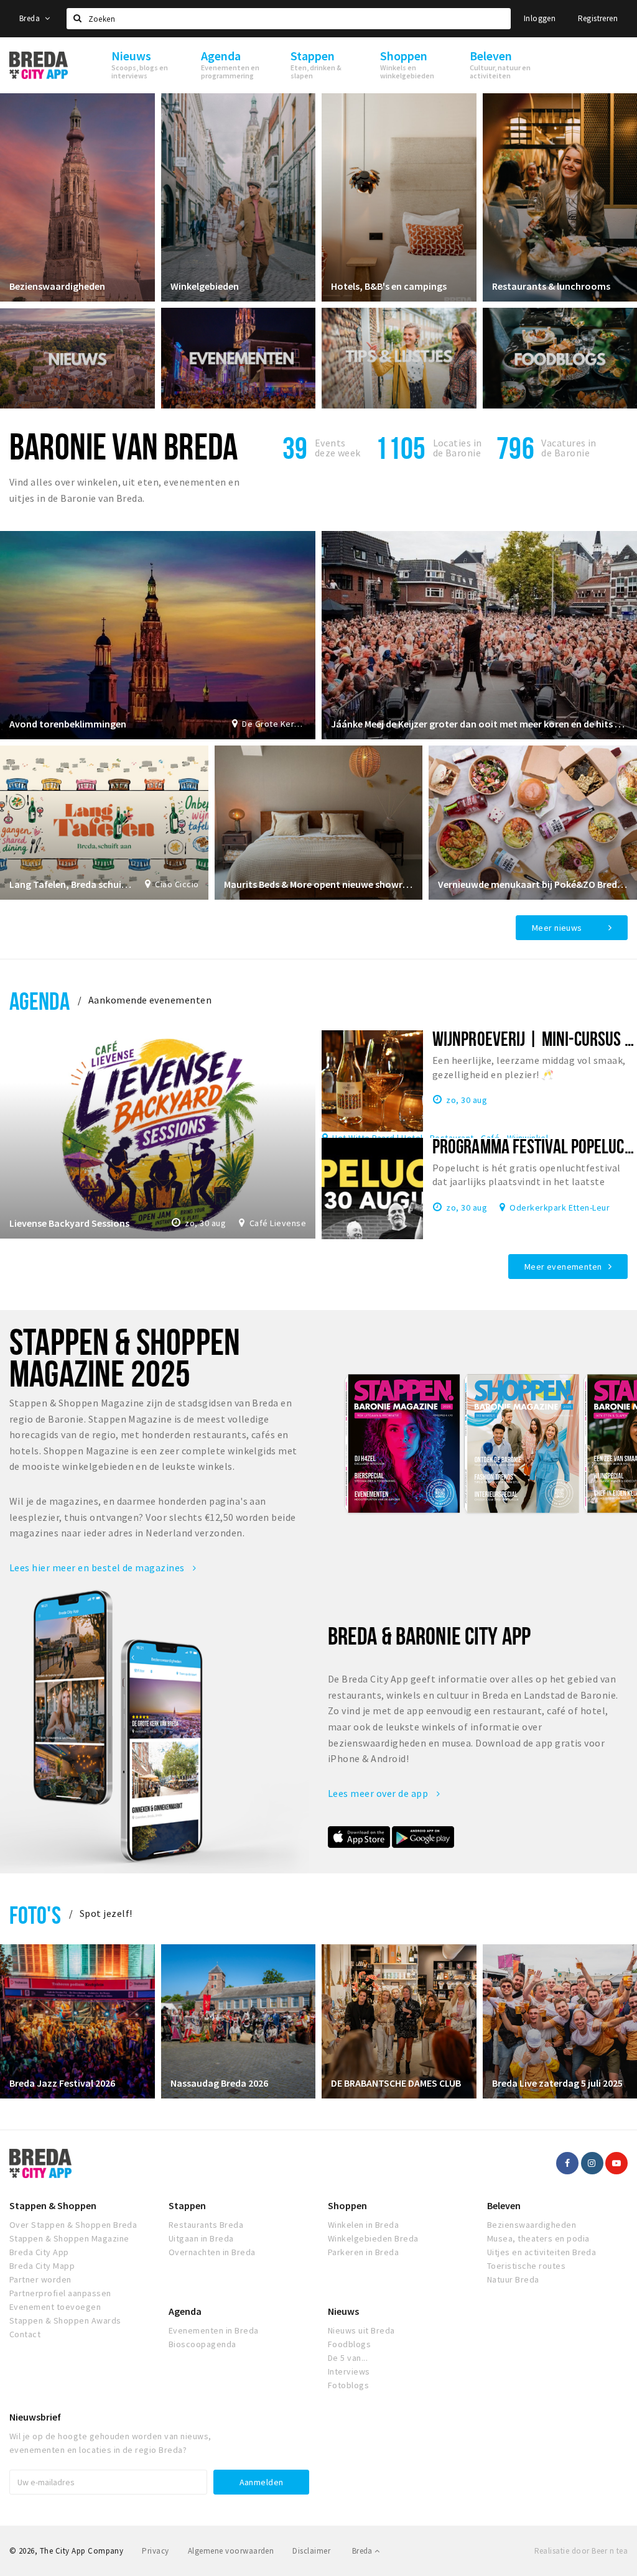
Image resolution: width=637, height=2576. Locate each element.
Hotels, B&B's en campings (389, 286)
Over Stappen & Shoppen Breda (73, 2225)
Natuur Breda (513, 2279)
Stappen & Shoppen (53, 2205)
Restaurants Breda (206, 2225)
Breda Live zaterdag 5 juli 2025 (557, 2083)
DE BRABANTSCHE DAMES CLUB (396, 2083)
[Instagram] (592, 2163)
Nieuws (343, 2311)
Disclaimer (311, 2551)
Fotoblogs (348, 2385)
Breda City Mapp (42, 2266)
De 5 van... (348, 2358)
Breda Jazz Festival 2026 (62, 2083)
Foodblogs (349, 2344)
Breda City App (39, 2252)
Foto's (35, 1915)
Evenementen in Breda (214, 2330)
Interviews (349, 2371)
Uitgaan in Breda (201, 2238)
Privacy (155, 2551)
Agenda (40, 1001)
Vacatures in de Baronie (569, 448)
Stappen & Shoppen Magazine (69, 2238)
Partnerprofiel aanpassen (60, 2293)
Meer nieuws (557, 928)
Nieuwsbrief (35, 2417)
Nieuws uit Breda (361, 2330)
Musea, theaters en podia (538, 2238)
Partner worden (40, 2279)
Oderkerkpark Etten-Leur (560, 1207)
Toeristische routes (526, 2266)
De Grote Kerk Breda (274, 724)
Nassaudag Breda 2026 (219, 2083)
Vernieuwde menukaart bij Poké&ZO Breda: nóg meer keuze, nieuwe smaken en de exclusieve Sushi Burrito (533, 884)
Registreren (598, 18)
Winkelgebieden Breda (373, 2238)
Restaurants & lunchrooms (551, 286)
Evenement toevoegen (55, 2307)
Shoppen (347, 2205)
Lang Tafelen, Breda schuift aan (71, 884)
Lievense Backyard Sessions (69, 1223)
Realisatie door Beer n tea (581, 2551)
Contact (25, 2334)
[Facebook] (567, 2163)
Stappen (187, 2205)
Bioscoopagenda (202, 2344)
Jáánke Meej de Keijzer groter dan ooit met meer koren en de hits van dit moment (479, 724)
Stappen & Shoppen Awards (65, 2320)
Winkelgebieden (205, 286)
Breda (30, 18)
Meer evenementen (563, 1267)
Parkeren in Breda (363, 2252)
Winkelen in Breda (363, 2225)
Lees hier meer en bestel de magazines (98, 1567)
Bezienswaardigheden (57, 286)
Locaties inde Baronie (458, 448)
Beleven (504, 2205)
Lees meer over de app (379, 1793)
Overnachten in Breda (212, 2252)
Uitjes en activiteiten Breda (542, 2252)
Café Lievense (278, 1223)
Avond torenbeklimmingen (68, 724)
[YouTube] (616, 2163)
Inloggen (540, 18)
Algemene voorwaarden (231, 2551)
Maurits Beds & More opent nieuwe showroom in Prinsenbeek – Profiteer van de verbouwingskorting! (319, 884)
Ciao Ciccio (177, 884)
